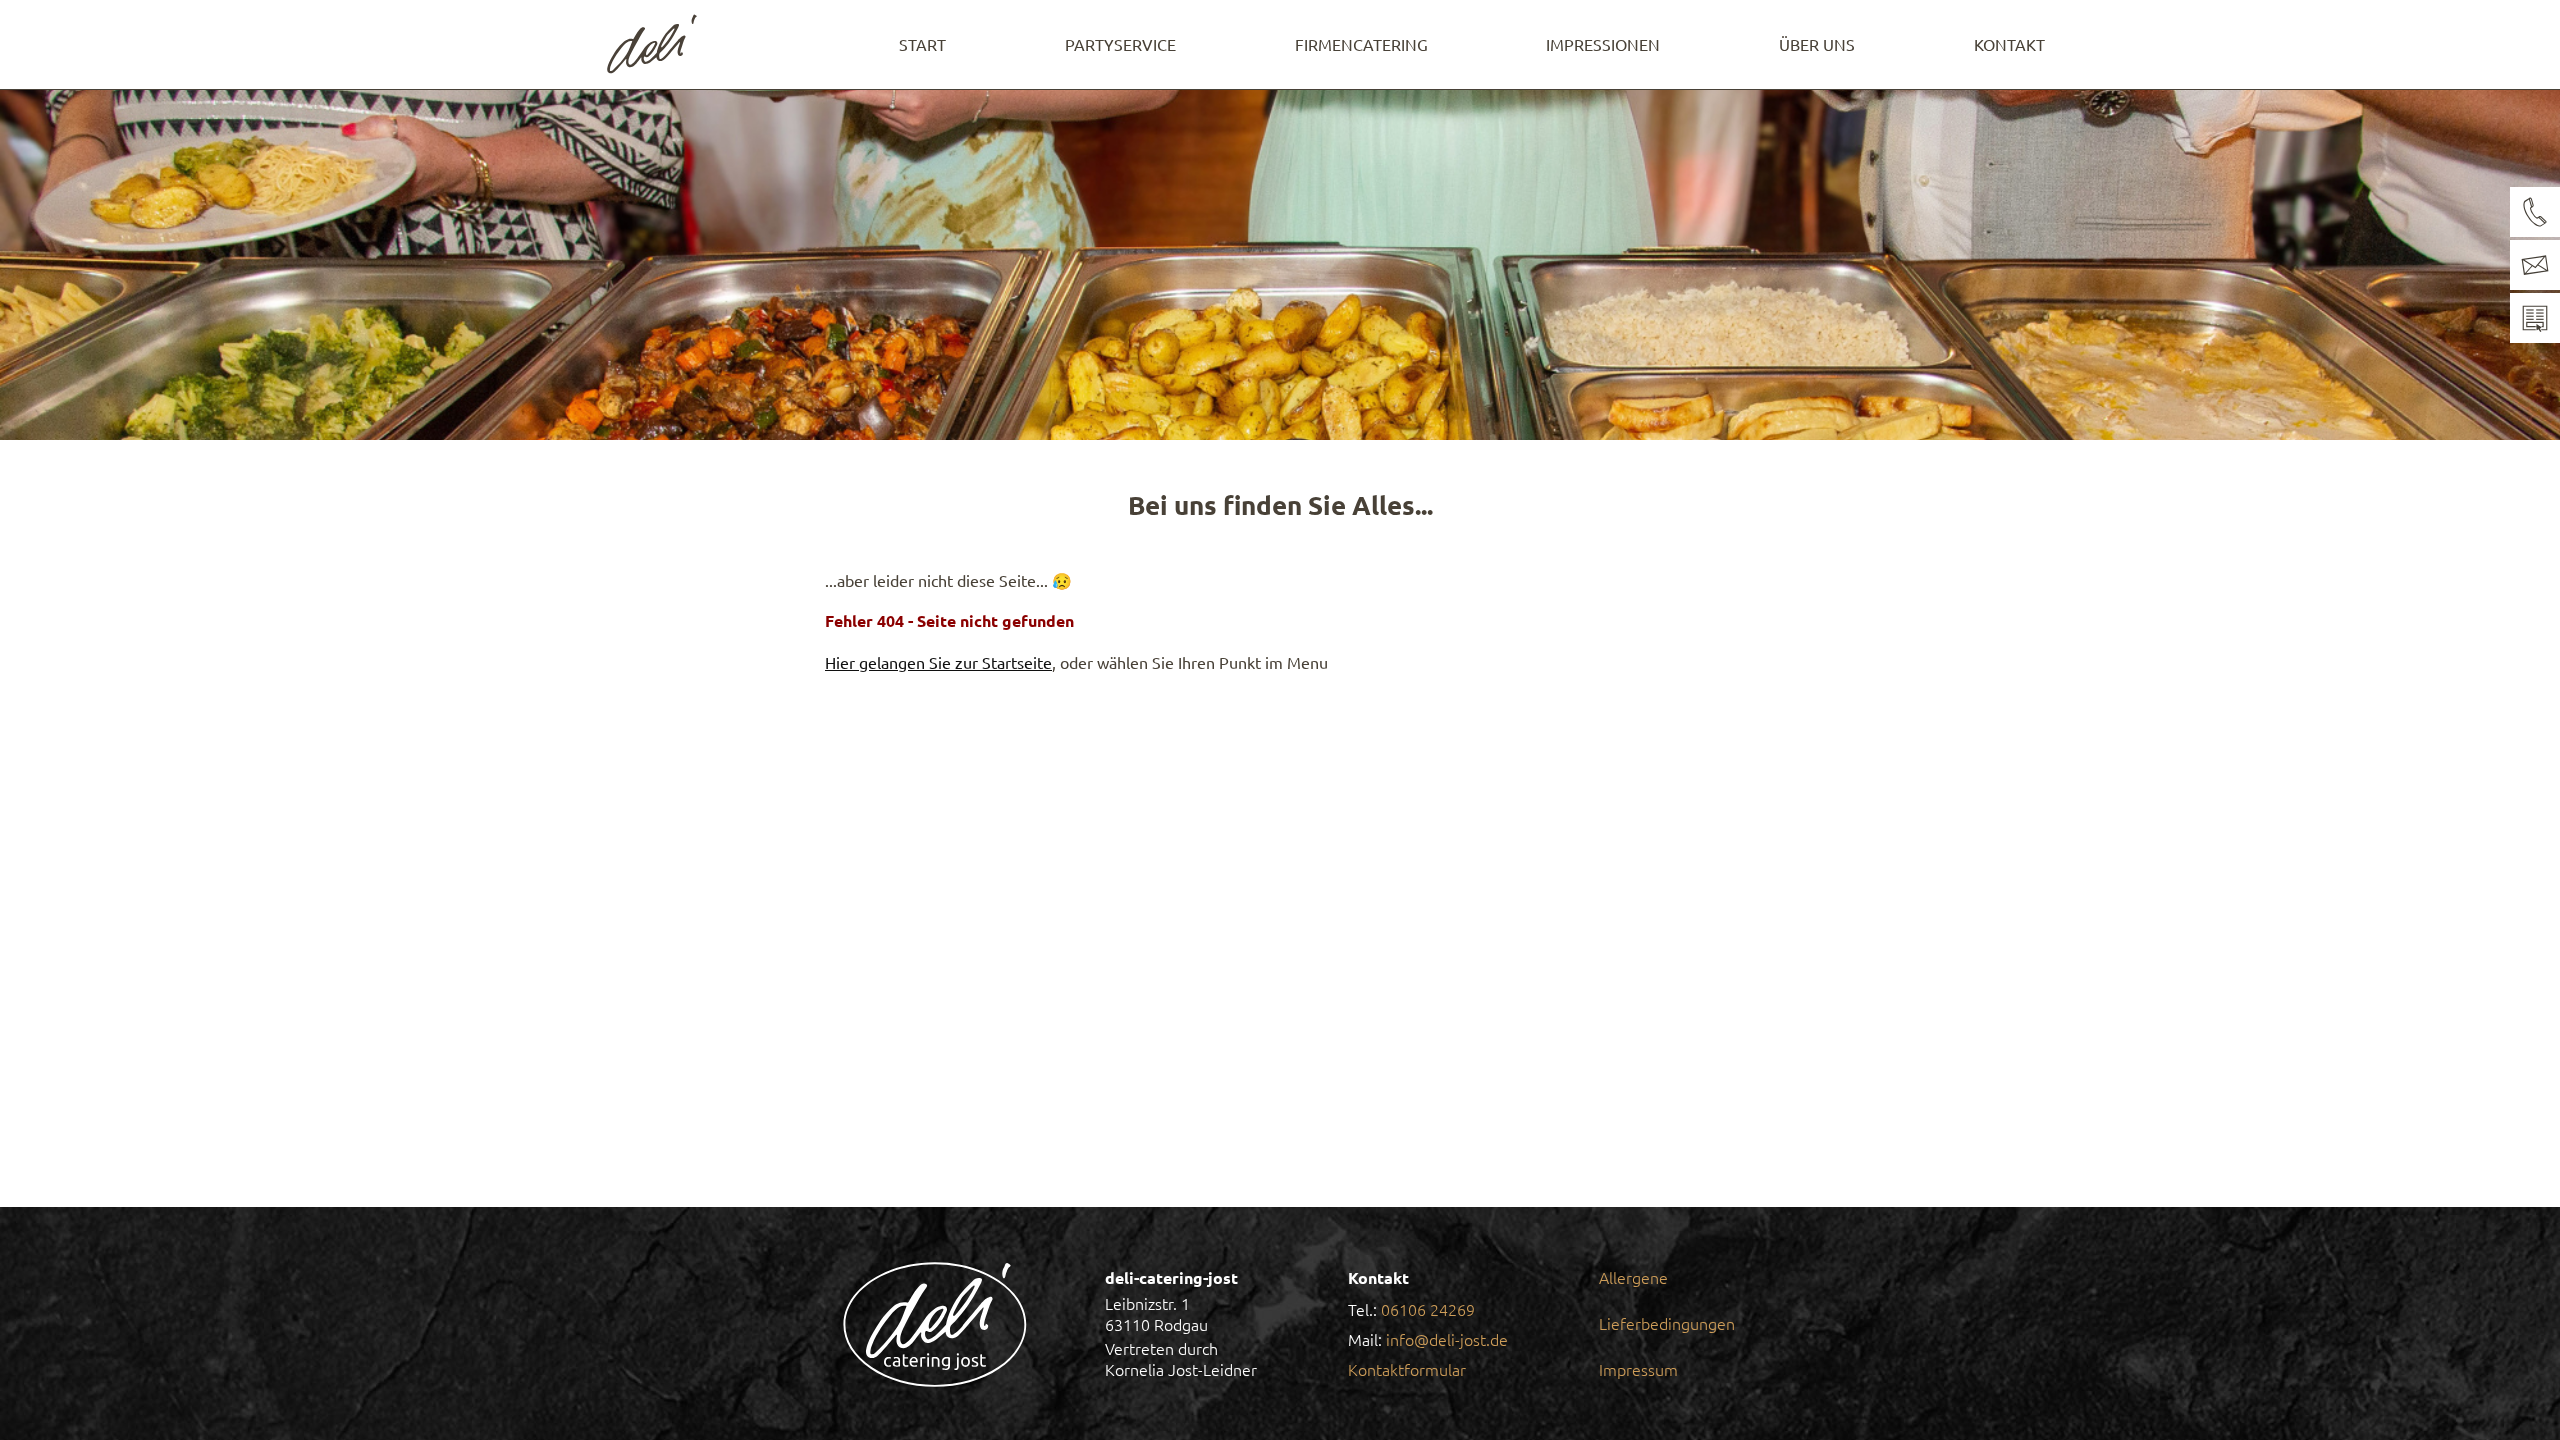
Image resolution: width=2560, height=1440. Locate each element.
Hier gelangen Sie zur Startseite (938, 662)
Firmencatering (1361, 44)
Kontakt (2009, 44)
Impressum (1638, 1369)
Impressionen (1603, 44)
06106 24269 (1428, 1309)
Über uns (1817, 44)
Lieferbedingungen (1667, 1323)
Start (922, 44)
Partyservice (1120, 44)
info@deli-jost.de (1447, 1339)
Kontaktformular (1407, 1369)
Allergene (1633, 1277)
